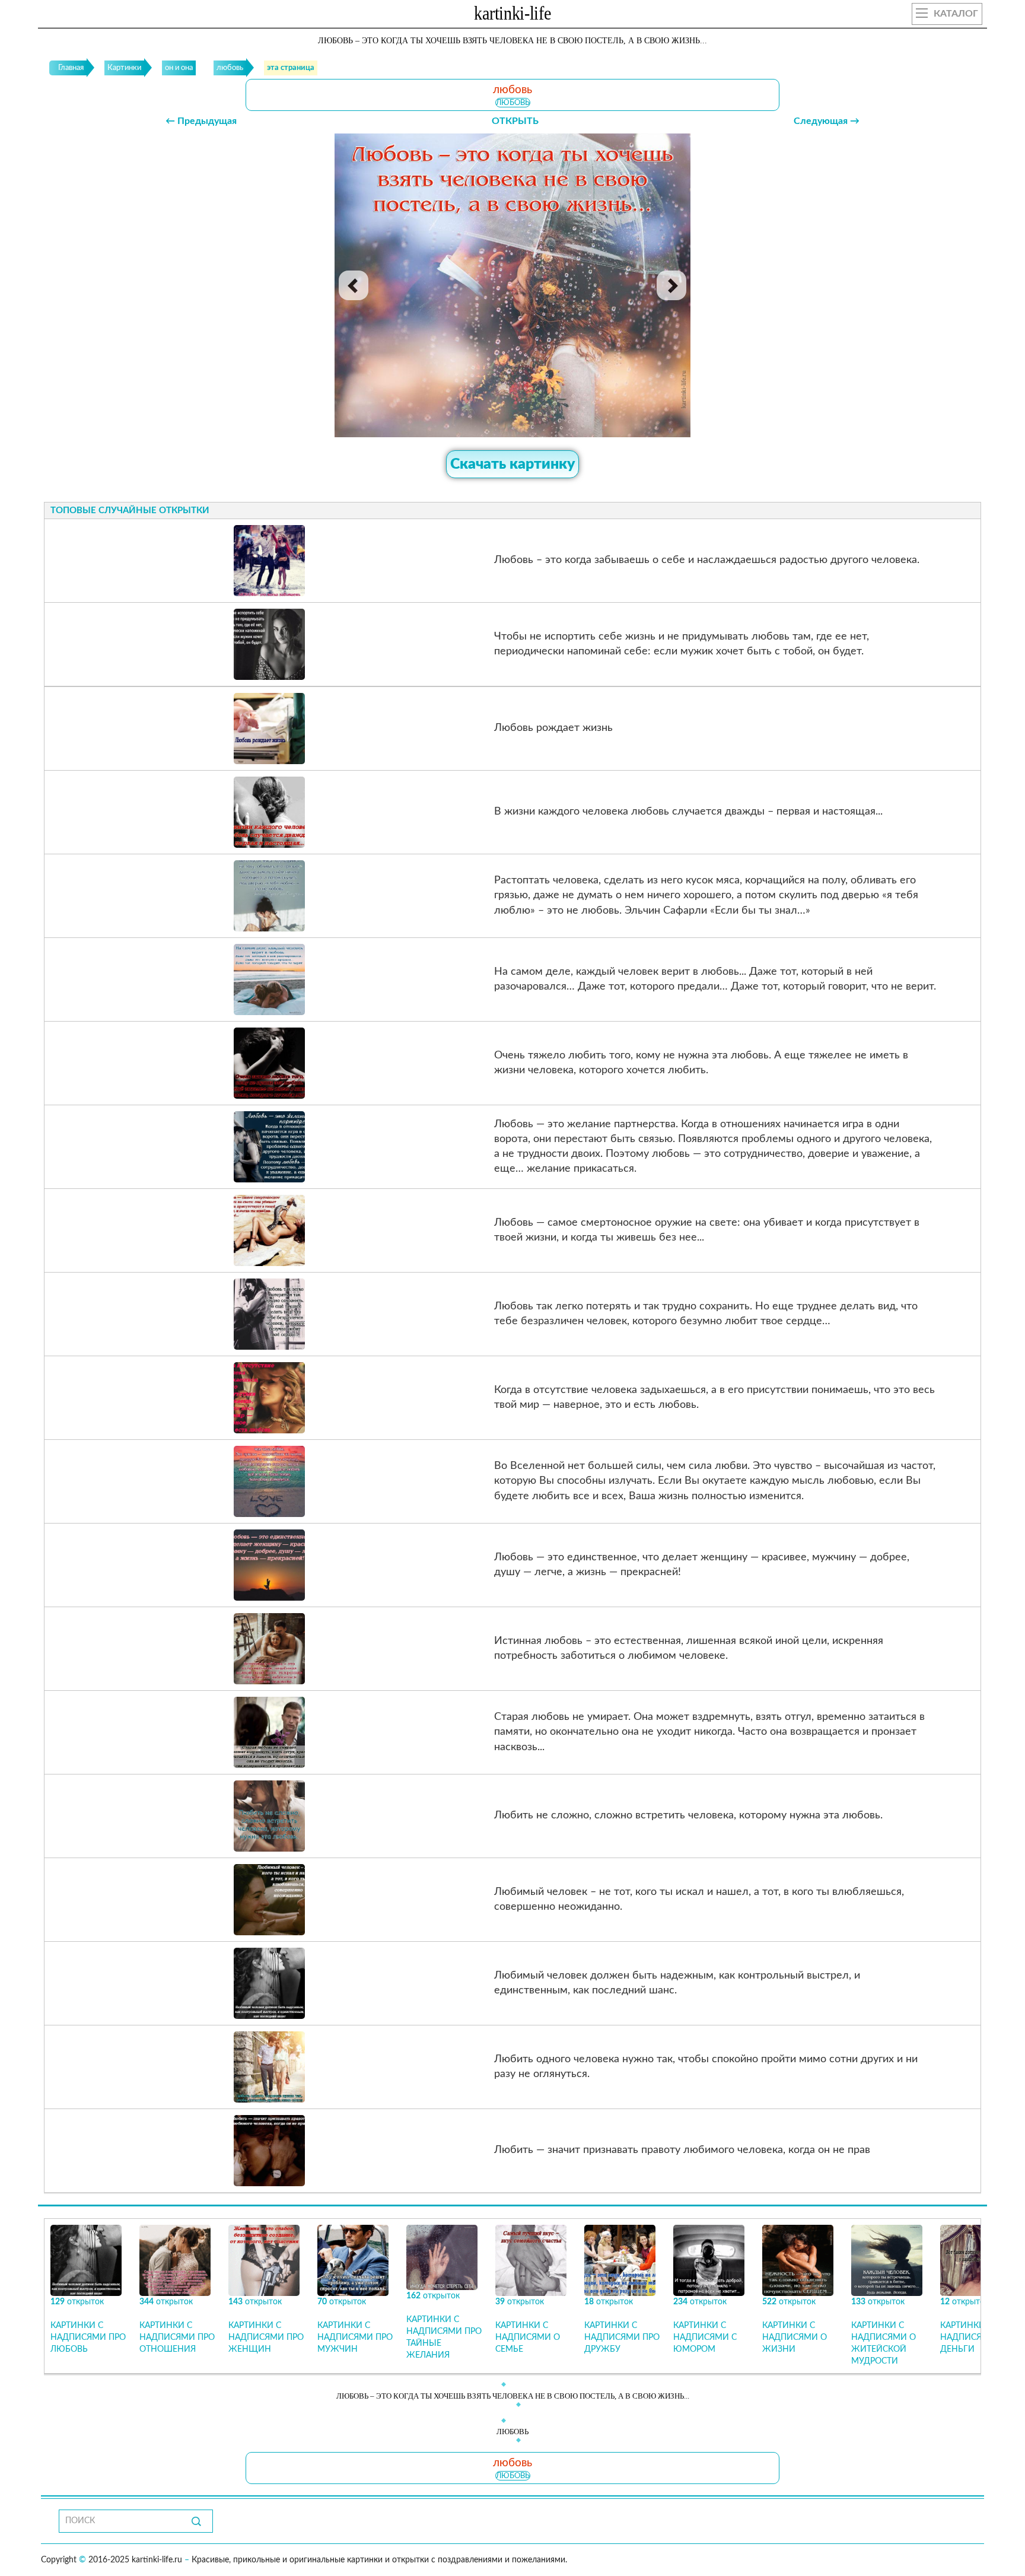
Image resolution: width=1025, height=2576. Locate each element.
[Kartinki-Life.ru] (512, 15)
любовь (513, 103)
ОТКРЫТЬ (515, 121)
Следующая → (827, 121)
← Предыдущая (201, 121)
